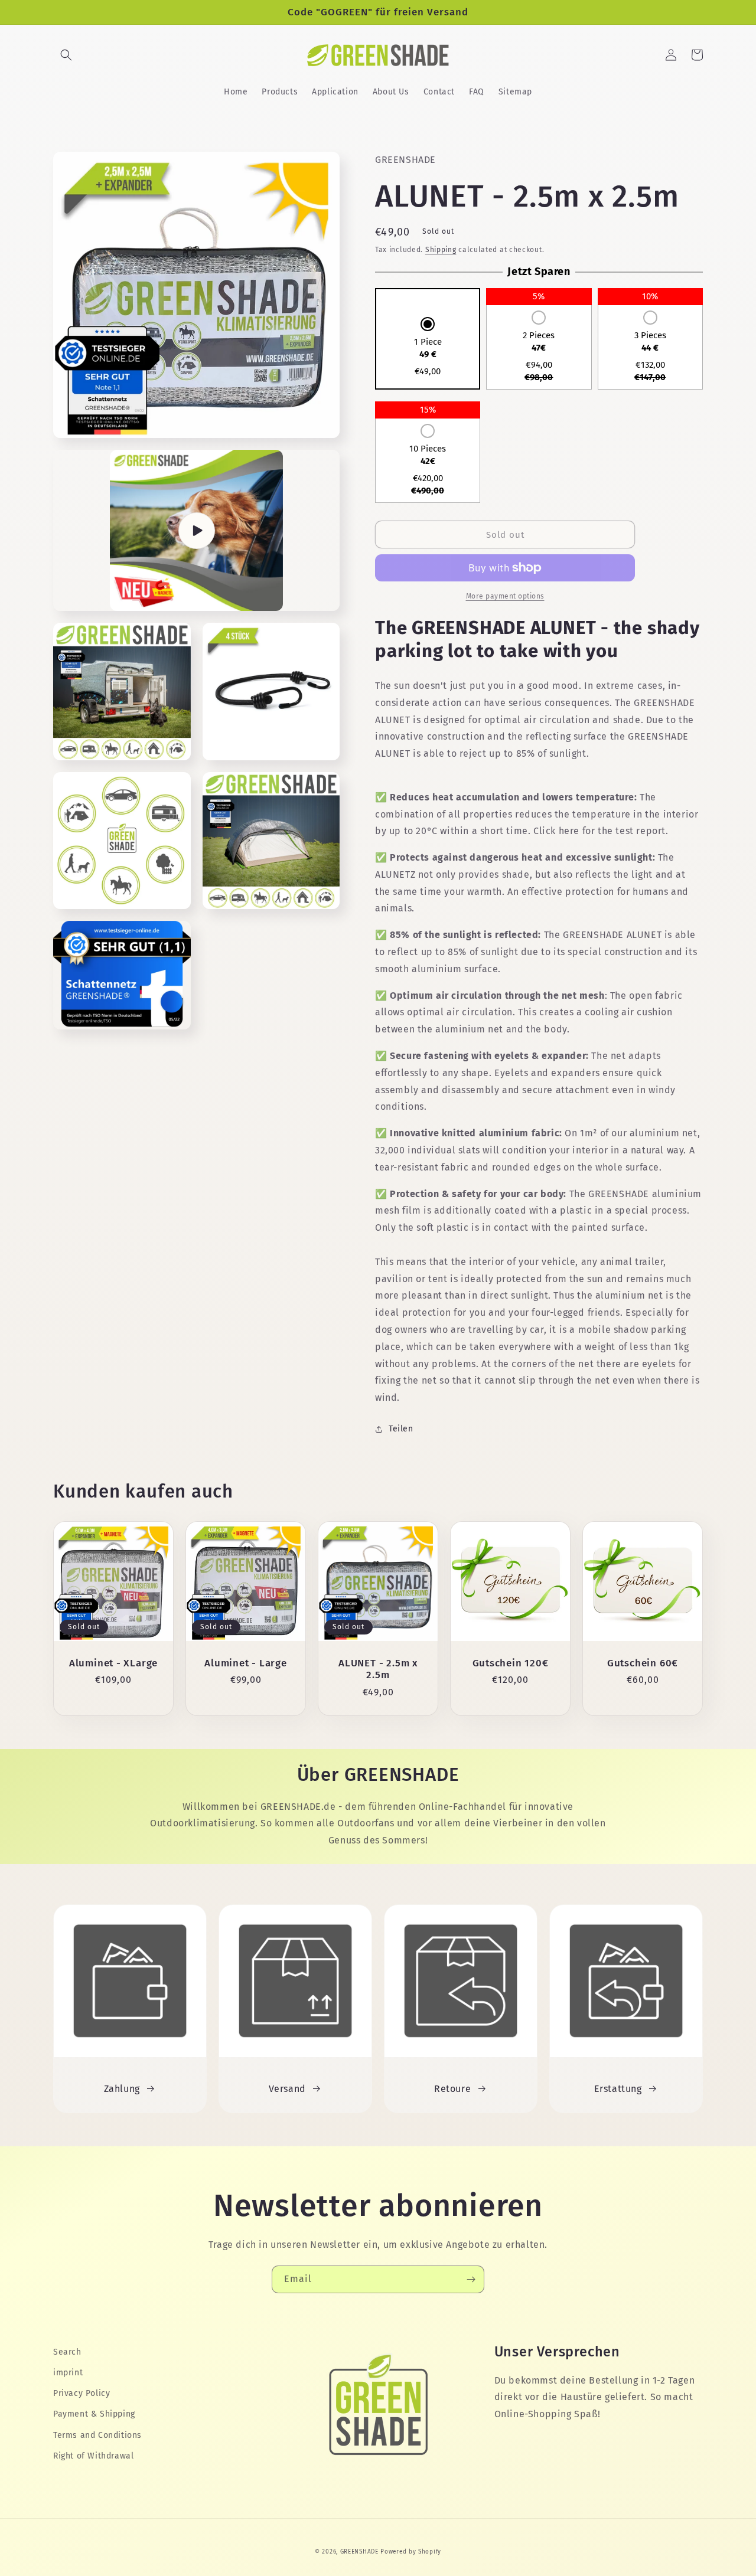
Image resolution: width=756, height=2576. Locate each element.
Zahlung (122, 2089)
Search (67, 2352)
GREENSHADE (359, 2552)
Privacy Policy (82, 2393)
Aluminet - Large (245, 1663)
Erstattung (618, 2089)
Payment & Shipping (94, 2414)
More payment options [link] (505, 596)
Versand (287, 2089)
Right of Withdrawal (93, 2456)
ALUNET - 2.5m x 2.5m (378, 1669)
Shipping (441, 250)
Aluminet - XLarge (113, 1663)
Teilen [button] (401, 1429)
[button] (66, 55)
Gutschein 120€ (511, 1663)
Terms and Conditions (97, 2435)
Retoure (452, 2089)
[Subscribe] (471, 2279)
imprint (68, 2373)
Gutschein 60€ (643, 1663)
